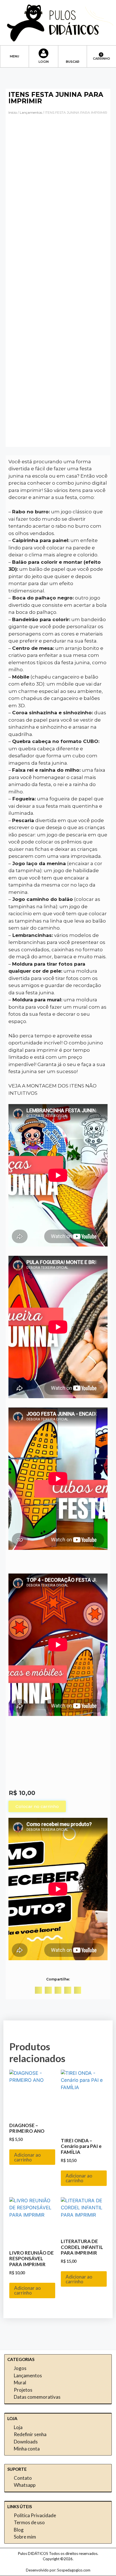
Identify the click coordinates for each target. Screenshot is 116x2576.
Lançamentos (31, 112)
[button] (14, 54)
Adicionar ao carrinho (27, 2157)
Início (13, 112)
